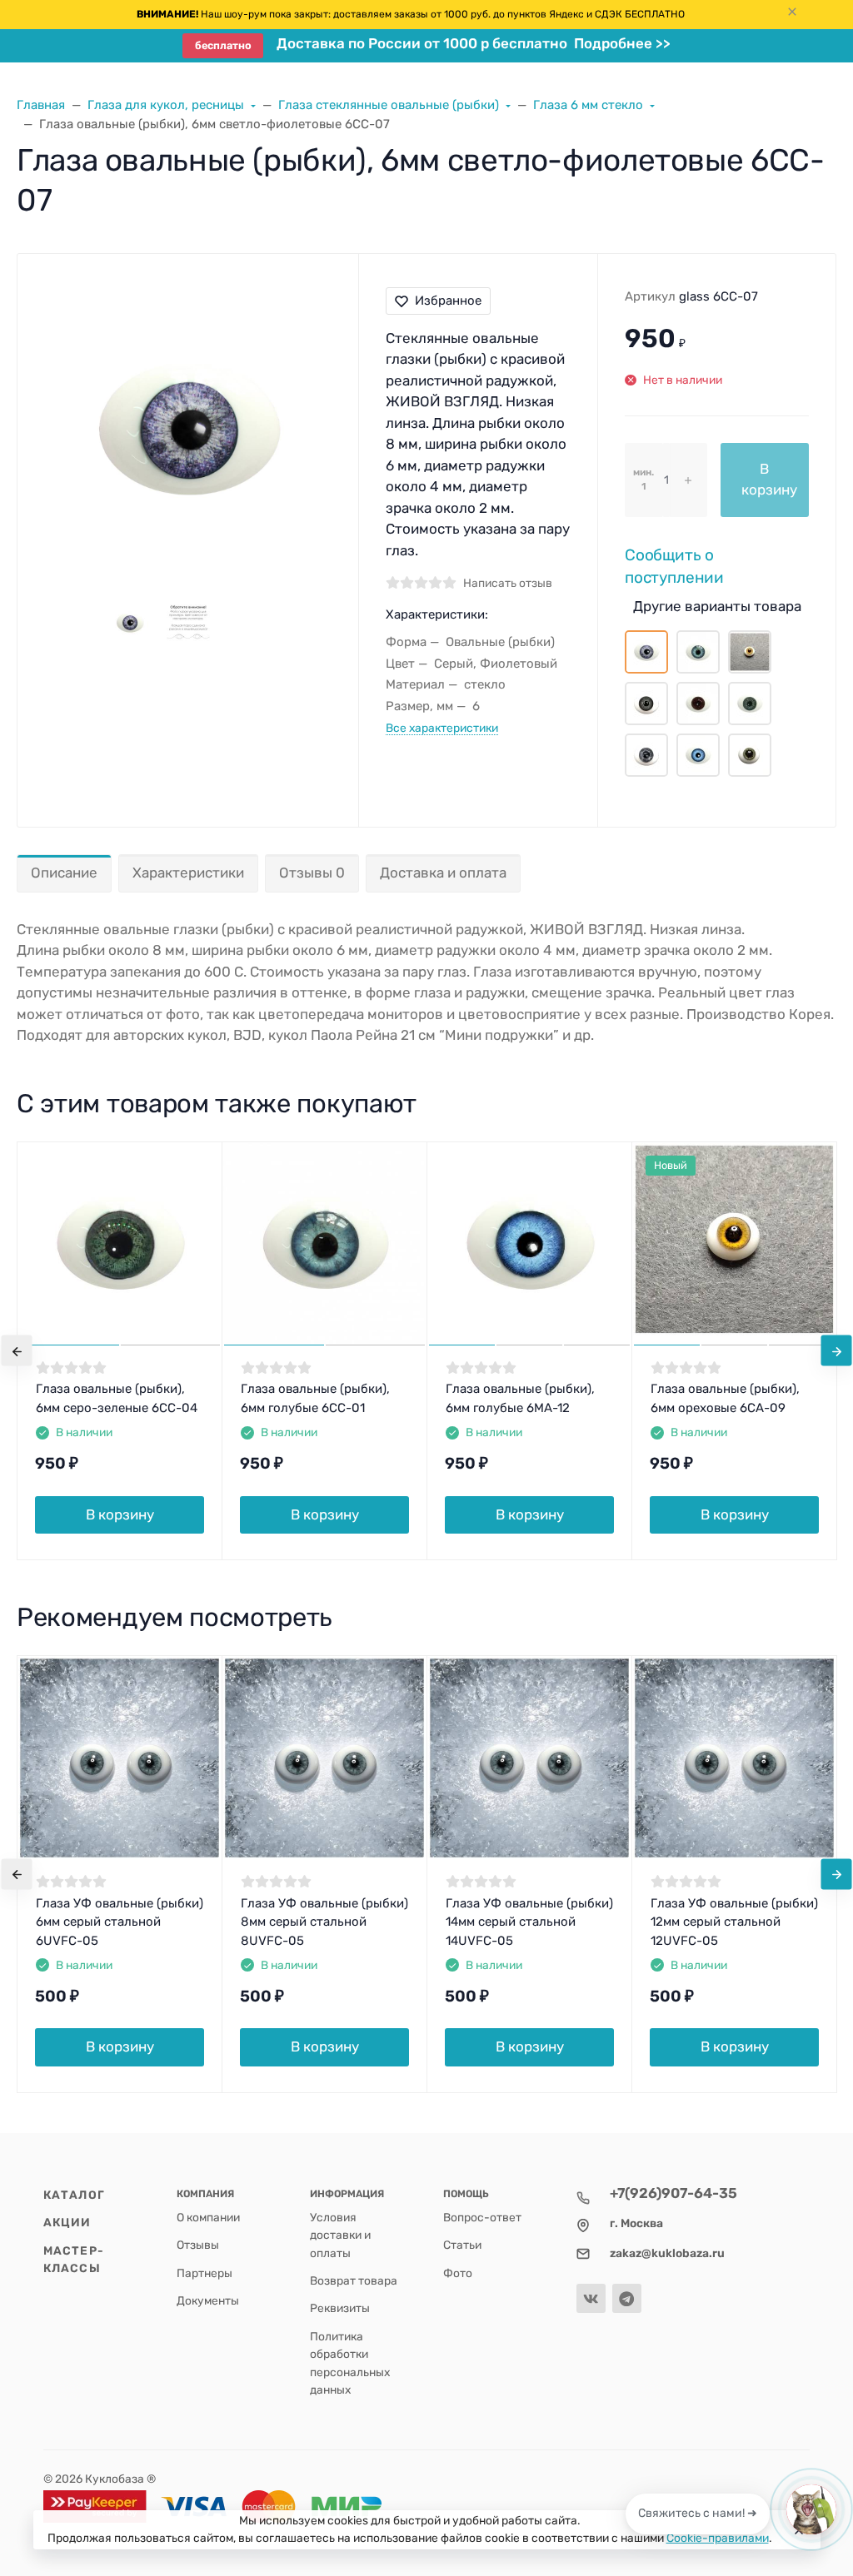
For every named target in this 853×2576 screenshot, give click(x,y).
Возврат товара (354, 2280)
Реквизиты (340, 2308)
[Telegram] (627, 2298)
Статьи (462, 2245)
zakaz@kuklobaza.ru (667, 2253)
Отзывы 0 (312, 873)
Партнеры (205, 2273)
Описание (64, 873)
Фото (458, 2273)
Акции (67, 2222)
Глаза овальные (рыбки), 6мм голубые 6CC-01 (315, 1398)
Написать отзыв (508, 583)
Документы (208, 2300)
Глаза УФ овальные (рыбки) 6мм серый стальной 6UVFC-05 (120, 1922)
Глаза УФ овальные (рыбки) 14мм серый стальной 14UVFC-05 (529, 1922)
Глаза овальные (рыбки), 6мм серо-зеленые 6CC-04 (117, 1398)
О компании (208, 2217)
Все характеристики (442, 728)
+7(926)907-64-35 (673, 2193)
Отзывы (198, 2245)
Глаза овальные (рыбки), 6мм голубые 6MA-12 (520, 1398)
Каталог (74, 2195)
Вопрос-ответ (482, 2217)
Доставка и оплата (443, 873)
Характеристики (188, 873)
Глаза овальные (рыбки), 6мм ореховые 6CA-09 (725, 1398)
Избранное (448, 301)
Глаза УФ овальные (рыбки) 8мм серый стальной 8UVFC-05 (324, 1922)
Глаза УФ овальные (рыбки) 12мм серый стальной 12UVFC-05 (734, 1922)
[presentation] (17, 1351)
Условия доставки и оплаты (340, 2235)
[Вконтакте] (591, 2298)
